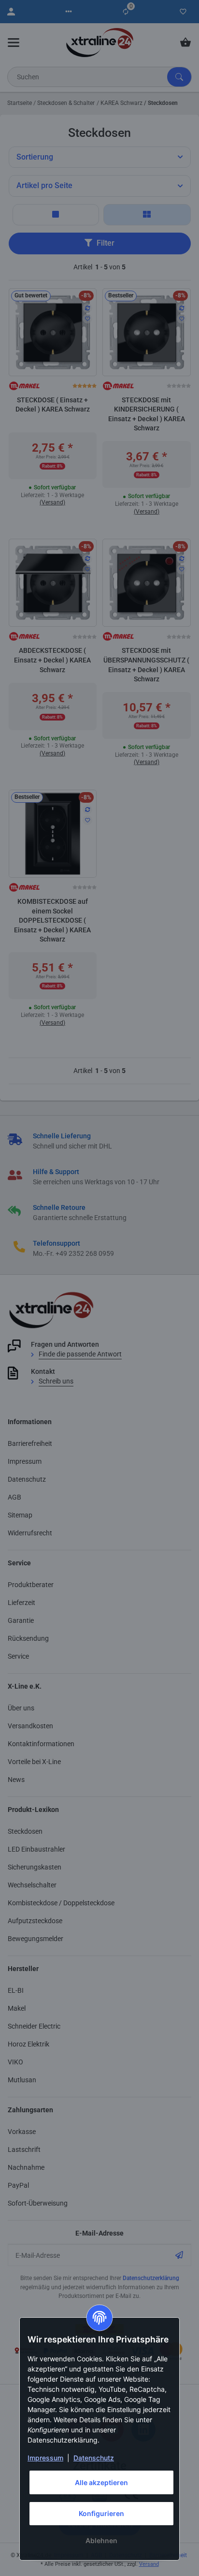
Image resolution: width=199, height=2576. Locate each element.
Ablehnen (101, 2540)
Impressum (45, 2458)
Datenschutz (94, 2458)
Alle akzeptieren (101, 2482)
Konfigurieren (101, 2513)
